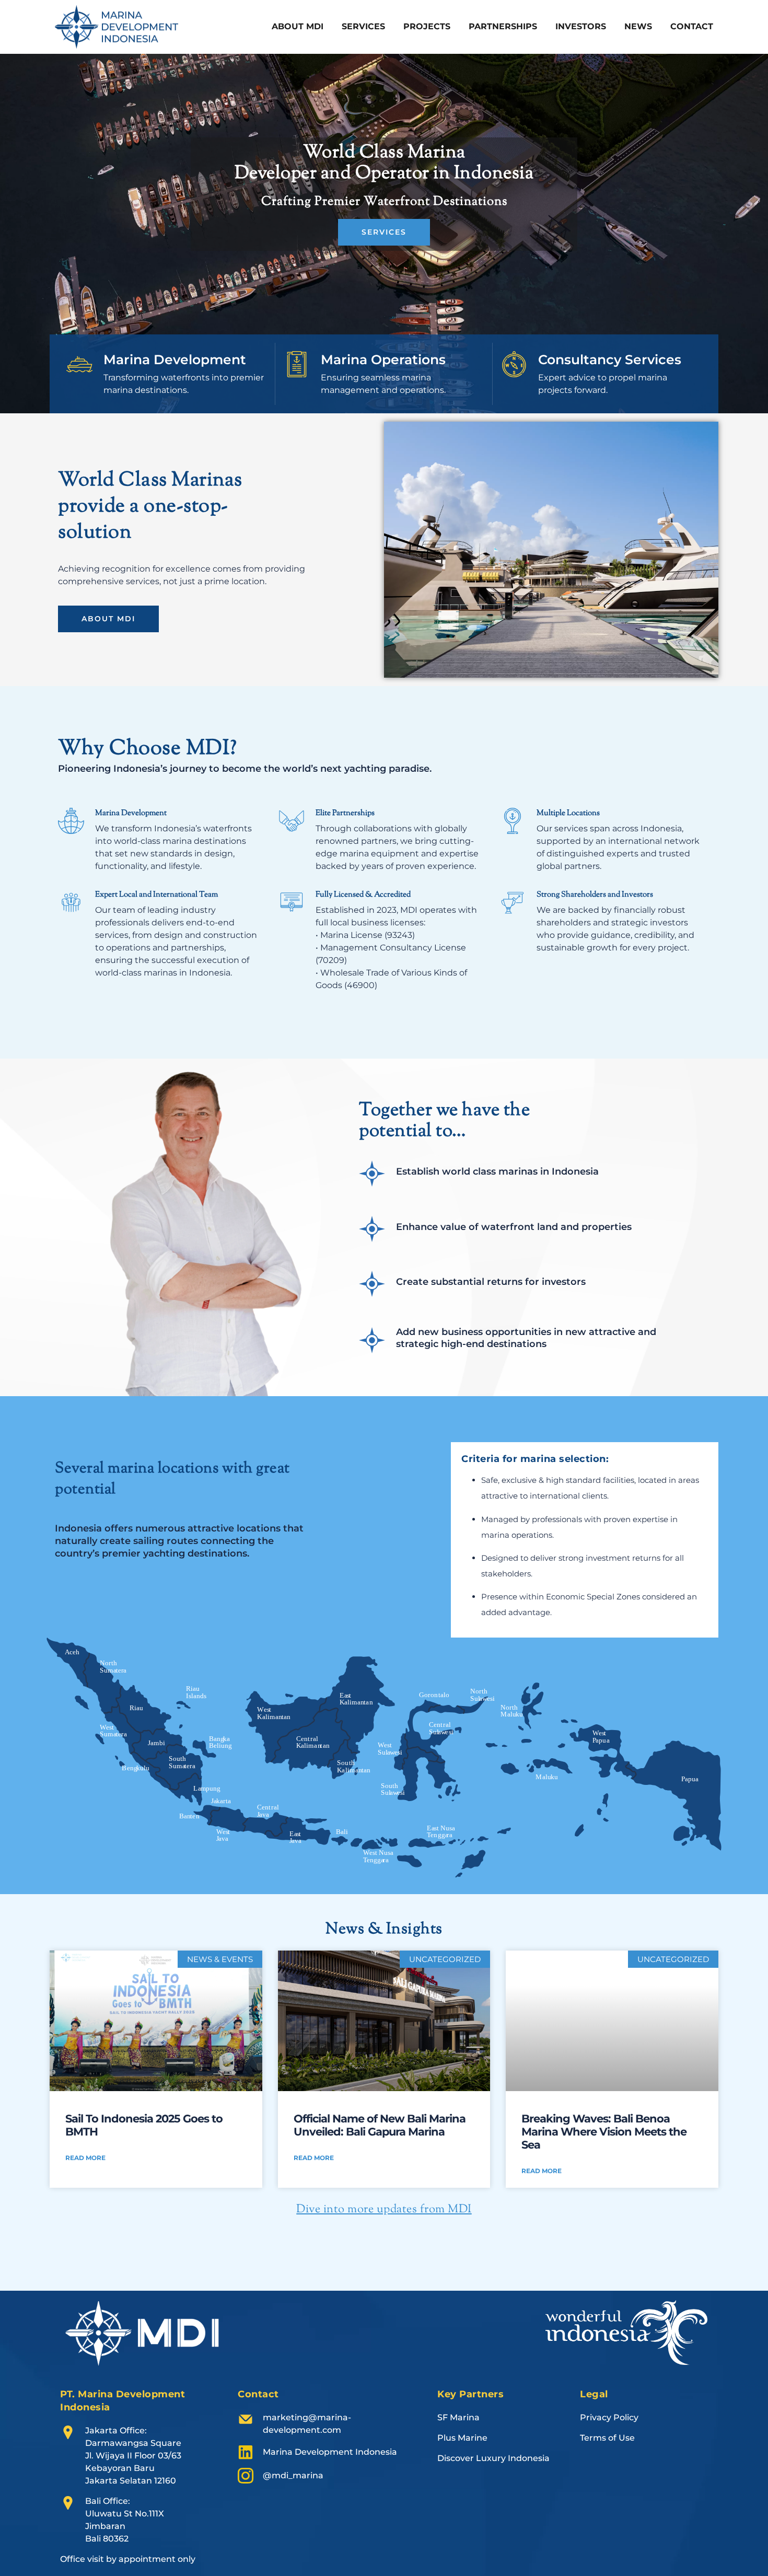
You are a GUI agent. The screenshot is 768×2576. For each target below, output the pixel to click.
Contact (692, 26)
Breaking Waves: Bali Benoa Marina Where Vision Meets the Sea (604, 2132)
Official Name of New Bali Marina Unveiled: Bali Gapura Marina (380, 2125)
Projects (427, 26)
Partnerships (503, 26)
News (638, 26)
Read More (85, 2158)
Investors (581, 26)
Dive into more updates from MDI (384, 2210)
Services (363, 26)
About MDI (298, 26)
